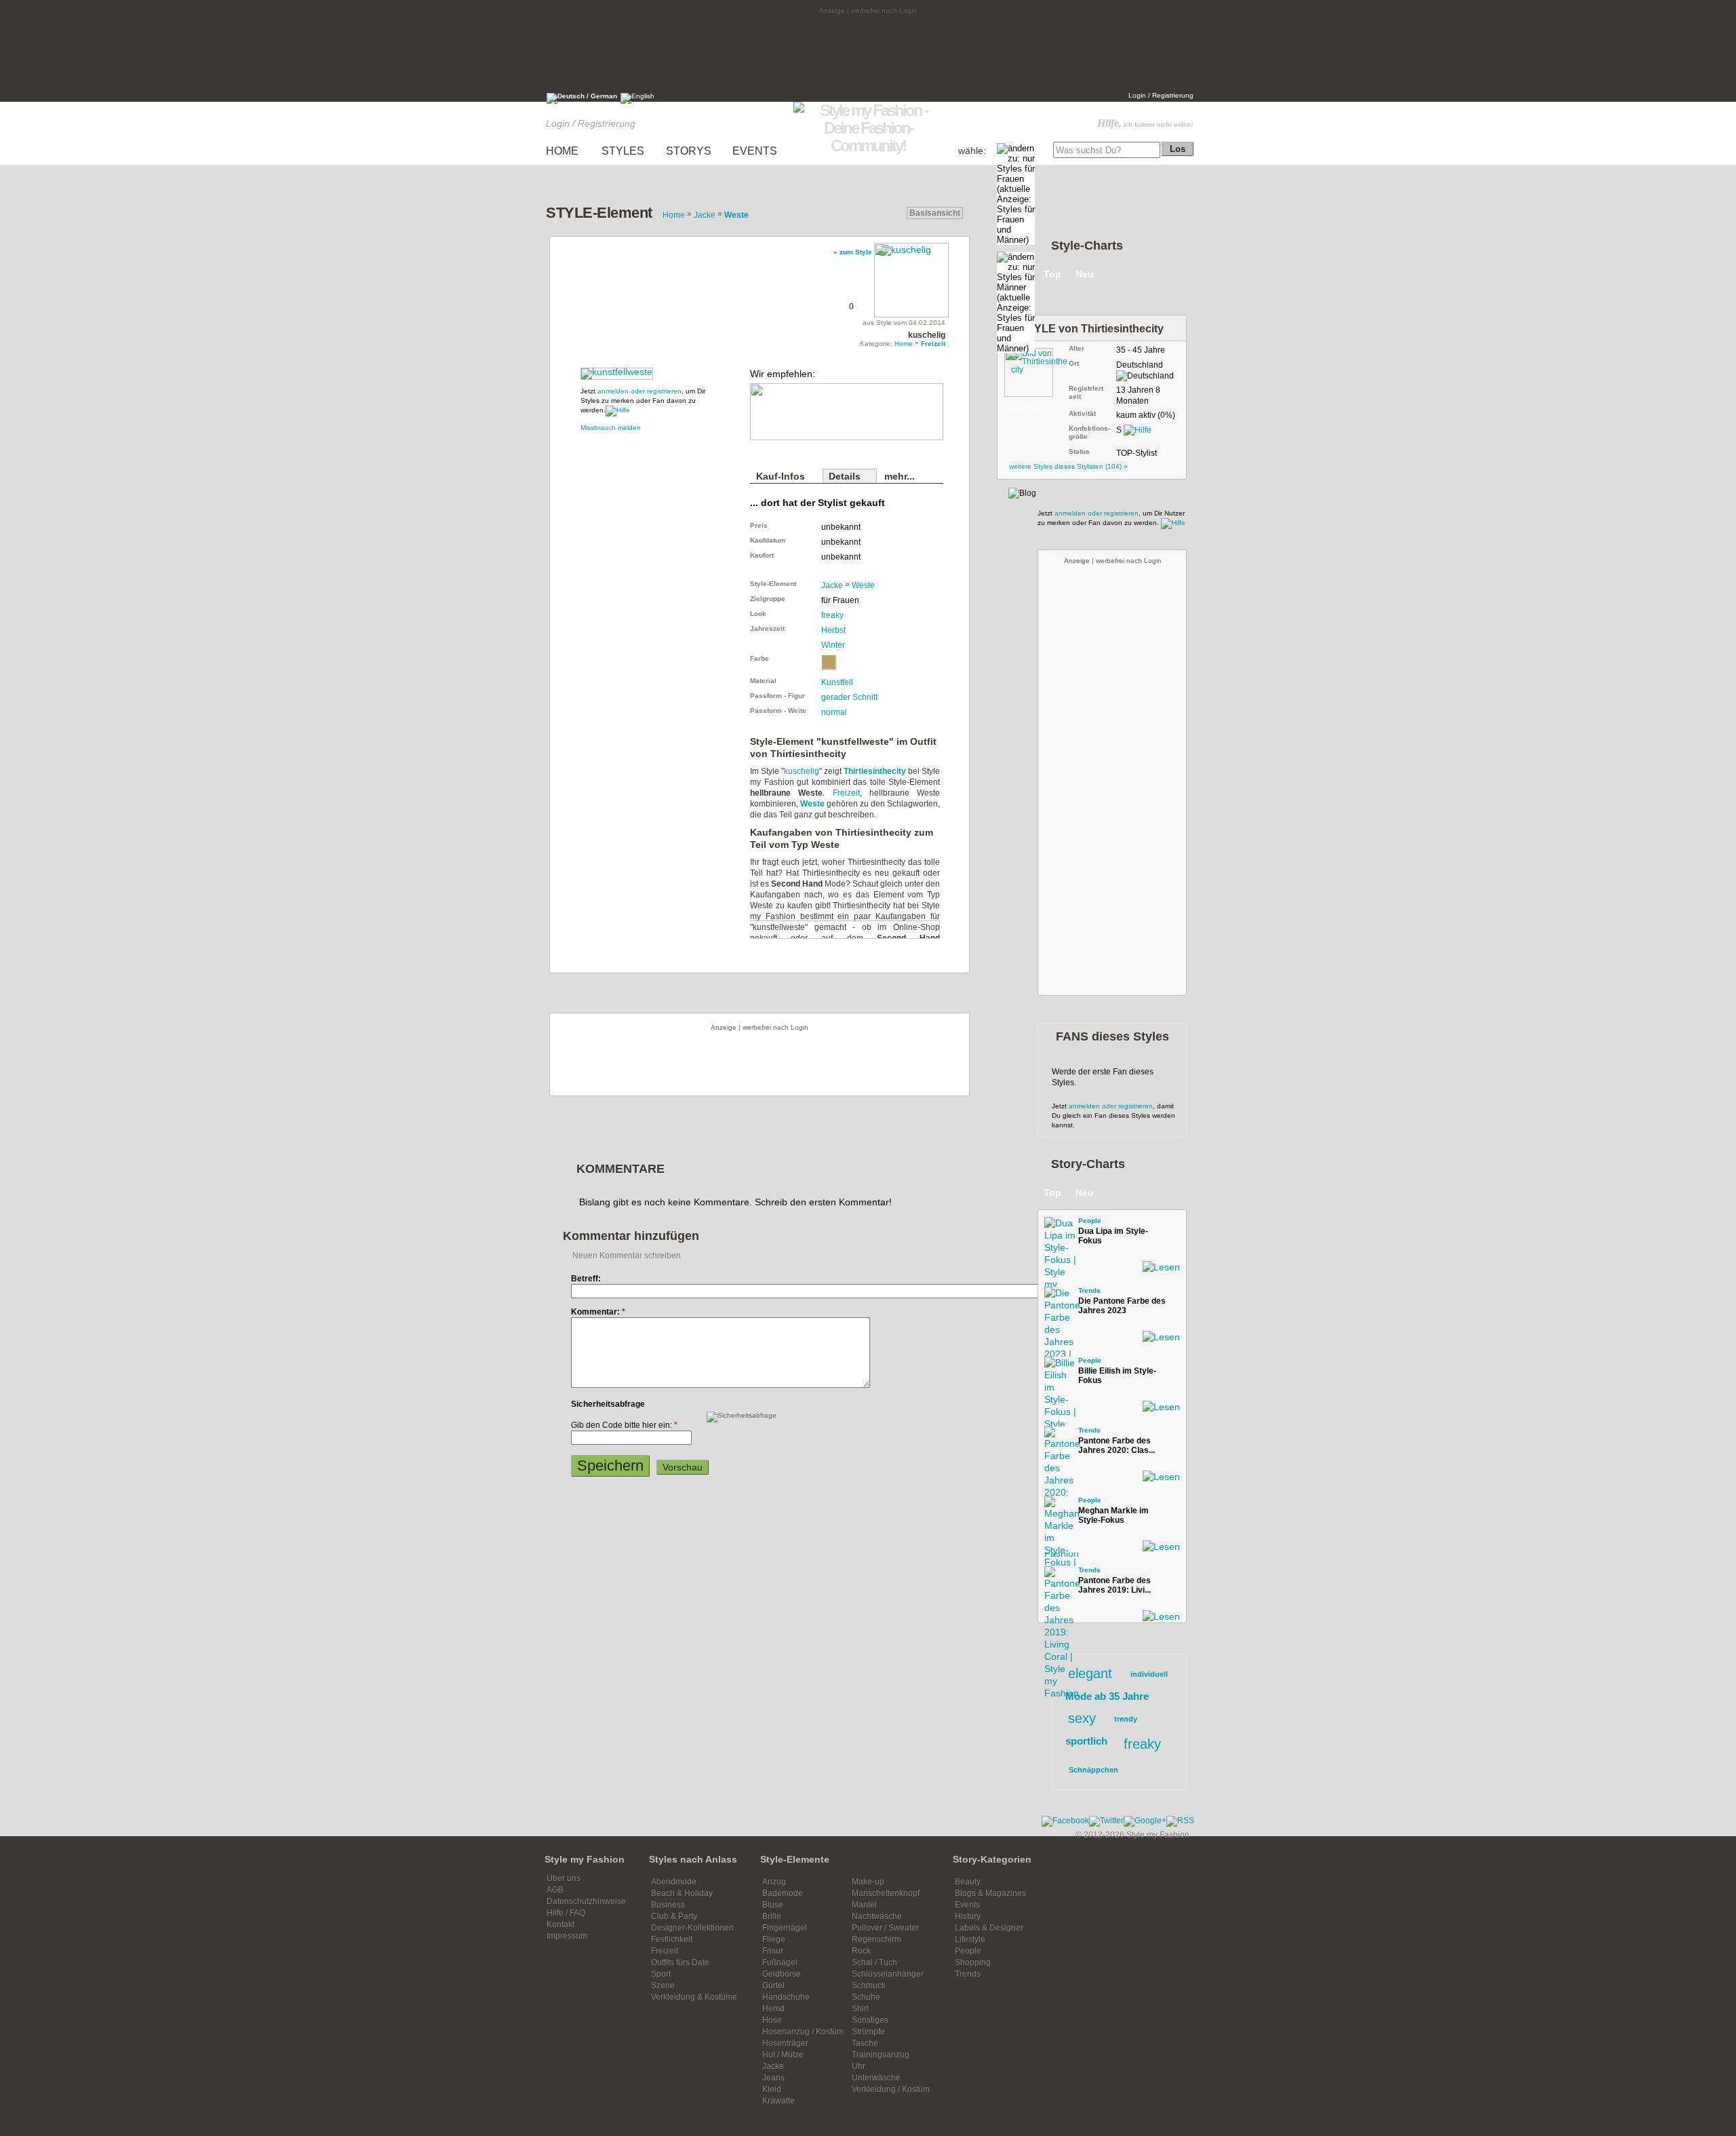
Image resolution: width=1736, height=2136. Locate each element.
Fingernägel (785, 1928)
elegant (1090, 1673)
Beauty (968, 1882)
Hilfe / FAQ (566, 1913)
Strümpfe (868, 2032)
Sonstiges (870, 2020)
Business (668, 1905)
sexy (1082, 1718)
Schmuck (869, 1985)
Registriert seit (1086, 392)
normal (834, 712)
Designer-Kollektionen (692, 1928)
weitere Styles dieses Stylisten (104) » (1068, 466)
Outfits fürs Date (680, 1962)
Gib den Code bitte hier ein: (624, 1425)
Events (967, 1905)
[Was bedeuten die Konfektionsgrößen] (1138, 430)
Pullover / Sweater (885, 1928)
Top (1052, 274)
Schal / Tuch (874, 1962)
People (1090, 1221)
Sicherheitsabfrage (608, 1404)
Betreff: (586, 1279)
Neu (1085, 274)
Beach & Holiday (682, 1893)
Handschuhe (786, 1997)
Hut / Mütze (783, 2055)
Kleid (772, 2089)
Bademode (783, 1893)
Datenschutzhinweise (586, 1901)
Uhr (859, 2066)
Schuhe (866, 1997)
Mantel (864, 1905)
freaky (832, 615)
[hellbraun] (829, 662)
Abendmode (674, 1882)
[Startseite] (868, 145)
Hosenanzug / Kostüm (803, 2032)
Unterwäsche (876, 2078)
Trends (1089, 1290)
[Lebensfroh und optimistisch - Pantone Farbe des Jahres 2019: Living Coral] (1058, 1580)
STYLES (623, 151)
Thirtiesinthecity (875, 771)
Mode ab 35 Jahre (1107, 1696)
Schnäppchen (1093, 1770)
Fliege (774, 1939)
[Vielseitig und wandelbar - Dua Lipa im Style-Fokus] (1058, 1230)
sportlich (1086, 1741)
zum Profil (1028, 409)
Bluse (773, 1905)
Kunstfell (837, 682)
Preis (759, 525)
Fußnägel (780, 1962)
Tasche (865, 2043)
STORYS (689, 151)
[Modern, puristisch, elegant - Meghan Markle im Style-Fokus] (1058, 1510)
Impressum (567, 1936)
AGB (555, 1890)
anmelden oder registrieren (639, 391)
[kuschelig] (911, 278)
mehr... (900, 476)
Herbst (833, 630)
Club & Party (674, 1916)
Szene (663, 1985)
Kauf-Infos (781, 476)
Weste (863, 585)
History (968, 1916)
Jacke (832, 585)
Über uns (564, 1878)
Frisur (773, 1951)
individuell (1149, 1674)
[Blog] (1022, 493)
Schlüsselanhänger (888, 1974)
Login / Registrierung (1161, 95)
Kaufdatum (768, 540)
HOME (562, 151)
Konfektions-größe (1089, 432)
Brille (772, 1916)
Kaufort (762, 555)
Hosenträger (785, 2043)
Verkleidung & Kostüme (694, 1997)
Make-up (868, 1882)
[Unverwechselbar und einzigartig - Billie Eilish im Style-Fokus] (1058, 1370)
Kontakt (560, 1924)
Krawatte (778, 2101)
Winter (833, 645)
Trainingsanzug (881, 2055)
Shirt (860, 2008)
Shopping (973, 1962)
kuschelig (802, 771)
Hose (772, 2020)
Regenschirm (876, 1939)
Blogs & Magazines (990, 1893)
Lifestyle (970, 1939)
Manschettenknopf (886, 1893)
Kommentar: (598, 1312)
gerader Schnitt (849, 697)
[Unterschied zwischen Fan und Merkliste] (618, 410)
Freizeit (846, 793)
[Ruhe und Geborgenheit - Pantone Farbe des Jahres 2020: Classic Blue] (1058, 1440)
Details (845, 476)
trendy (1126, 1719)
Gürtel (773, 1985)
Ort (1074, 363)
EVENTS (755, 151)
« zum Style (853, 252)
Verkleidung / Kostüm (891, 2089)
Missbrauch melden (611, 428)
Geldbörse (782, 1974)
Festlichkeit (672, 1939)
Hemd (773, 2008)
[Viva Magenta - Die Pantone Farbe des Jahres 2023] (1058, 1300)
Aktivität (1082, 413)
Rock (861, 1951)
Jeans (773, 2078)
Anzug (774, 1882)
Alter (1077, 348)
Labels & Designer (989, 1928)
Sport (661, 1974)
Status (1079, 451)
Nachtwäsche (877, 1916)
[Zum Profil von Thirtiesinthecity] (1035, 370)
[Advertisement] (868, 52)
